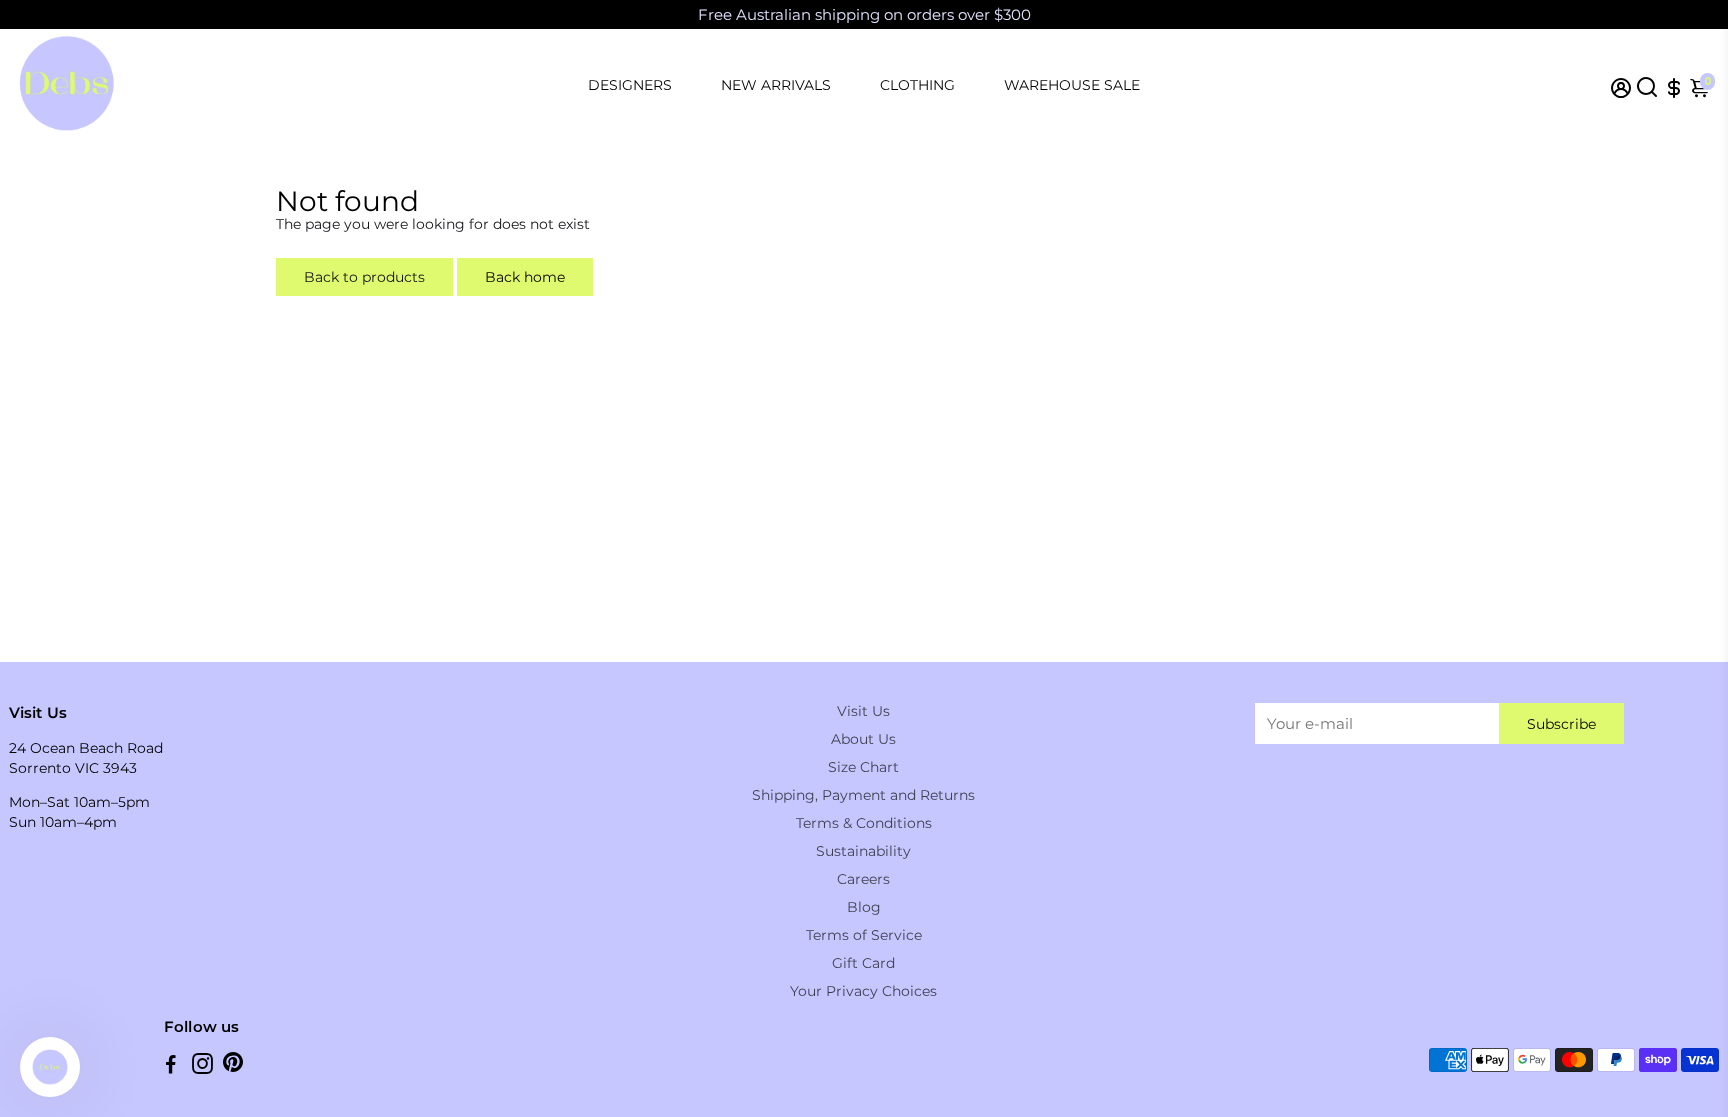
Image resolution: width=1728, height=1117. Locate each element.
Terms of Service (864, 935)
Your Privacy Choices (863, 991)
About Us (863, 739)
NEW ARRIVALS (776, 85)
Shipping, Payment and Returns (863, 795)
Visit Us (863, 711)
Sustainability (863, 851)
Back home (525, 277)
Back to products (364, 277)
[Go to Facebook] (171, 1066)
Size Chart (863, 767)
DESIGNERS (630, 85)
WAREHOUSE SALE (1072, 85)
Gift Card (863, 963)
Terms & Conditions (864, 823)
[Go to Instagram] (202, 1066)
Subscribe (1561, 724)
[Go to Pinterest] (233, 1066)
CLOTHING (917, 85)
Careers (863, 879)
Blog (864, 907)
